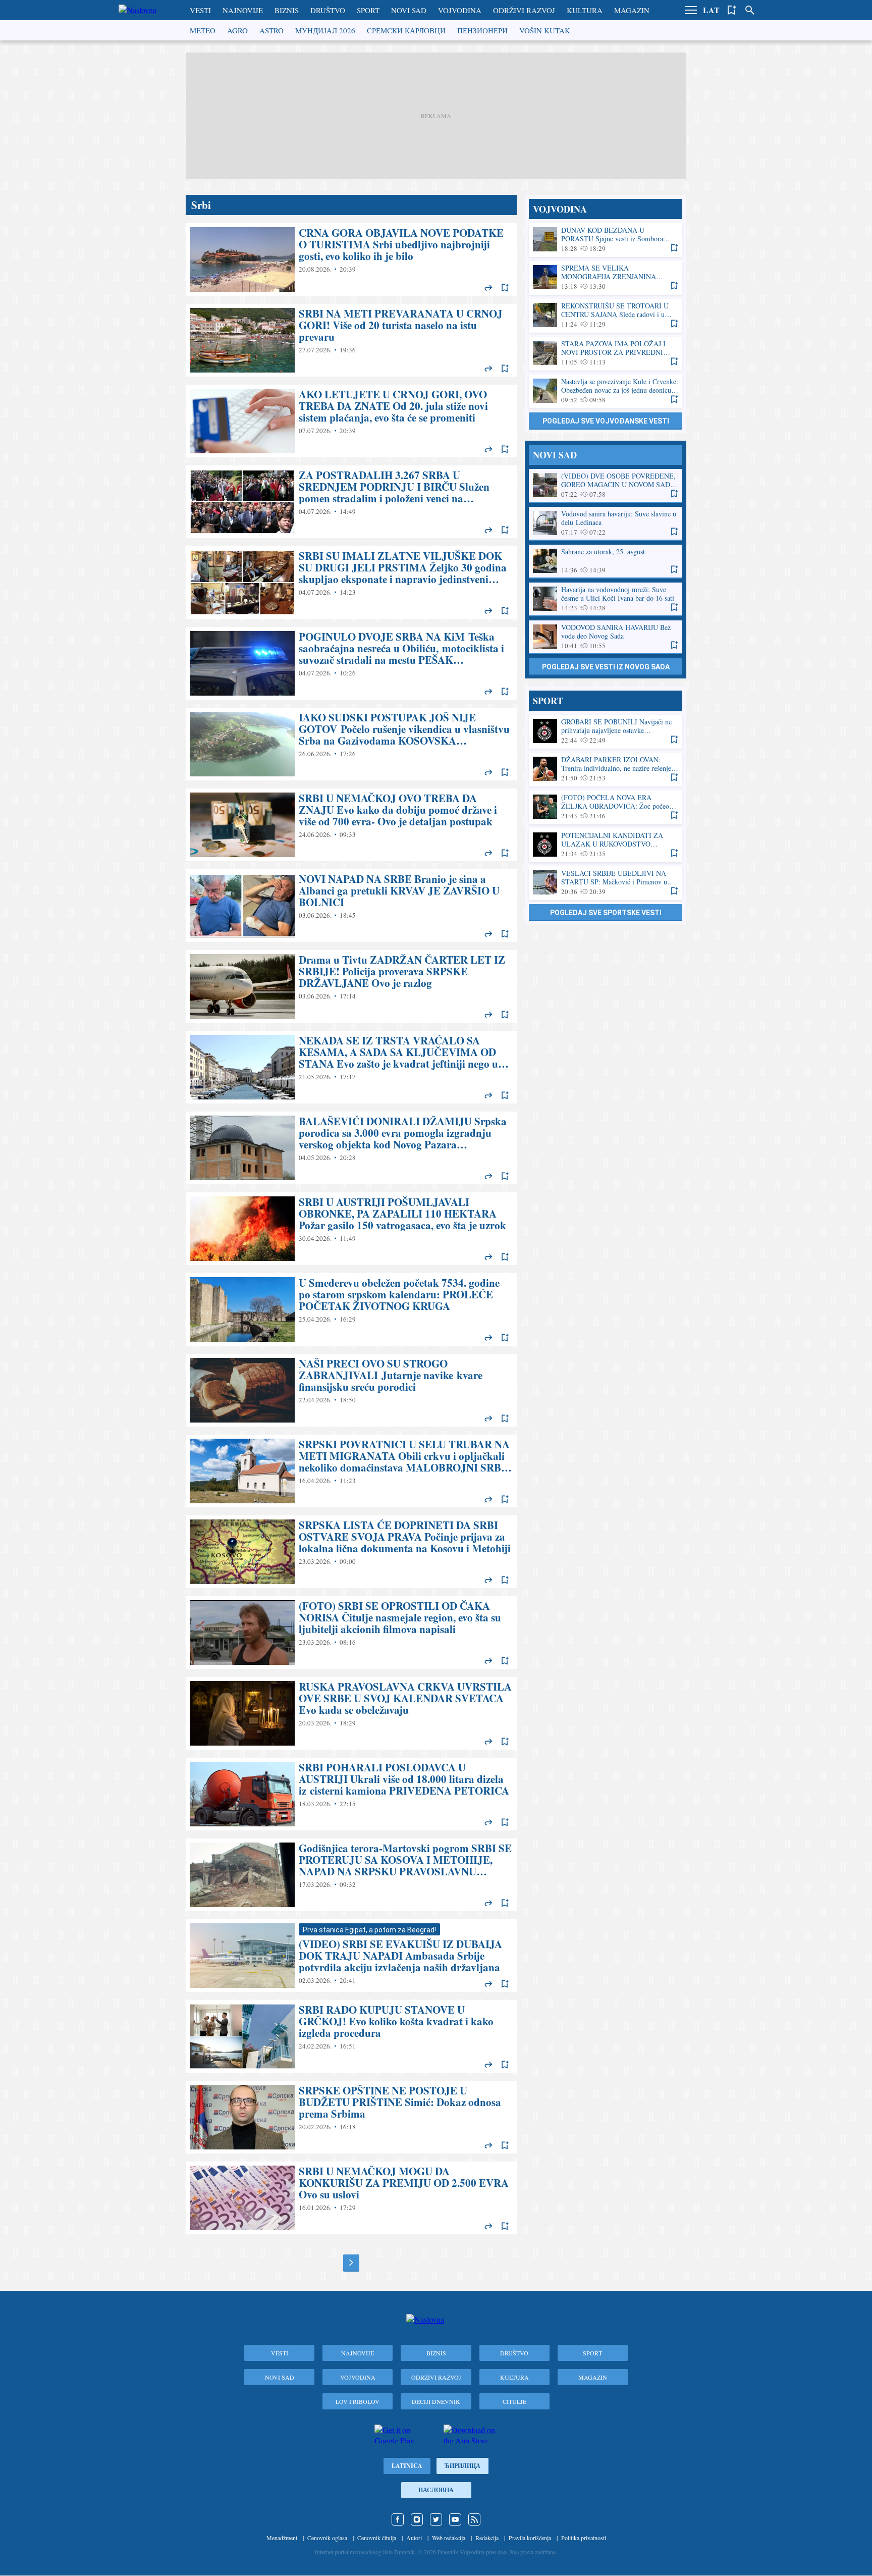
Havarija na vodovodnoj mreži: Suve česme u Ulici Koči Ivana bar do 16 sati (606, 599)
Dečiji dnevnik (436, 2401)
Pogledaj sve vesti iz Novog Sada (606, 667)
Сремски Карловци (406, 30)
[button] (691, 10)
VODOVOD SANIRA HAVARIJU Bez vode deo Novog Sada (606, 637)
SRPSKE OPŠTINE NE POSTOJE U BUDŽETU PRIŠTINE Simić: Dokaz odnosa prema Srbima (351, 2117)
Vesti (200, 10)
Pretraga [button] (750, 10)
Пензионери (482, 30)
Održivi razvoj (524, 10)
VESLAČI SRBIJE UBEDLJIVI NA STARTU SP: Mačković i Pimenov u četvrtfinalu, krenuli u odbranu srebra (606, 883)
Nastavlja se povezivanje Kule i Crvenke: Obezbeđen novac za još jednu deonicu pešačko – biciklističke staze (606, 391)
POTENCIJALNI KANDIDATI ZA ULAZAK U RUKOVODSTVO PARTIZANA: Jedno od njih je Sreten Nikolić (606, 845)
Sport (368, 10)
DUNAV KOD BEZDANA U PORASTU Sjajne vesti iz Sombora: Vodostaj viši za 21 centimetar (606, 240)
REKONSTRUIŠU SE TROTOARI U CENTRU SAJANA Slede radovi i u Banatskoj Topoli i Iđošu (606, 315)
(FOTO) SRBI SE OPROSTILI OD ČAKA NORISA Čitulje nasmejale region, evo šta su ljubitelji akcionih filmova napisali (351, 1633)
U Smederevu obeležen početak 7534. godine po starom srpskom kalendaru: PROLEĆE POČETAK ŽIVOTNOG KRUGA (351, 1309)
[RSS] (474, 2519)
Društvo (328, 10)
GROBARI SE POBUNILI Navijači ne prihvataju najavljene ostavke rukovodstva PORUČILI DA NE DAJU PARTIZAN (606, 731)
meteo (203, 30)
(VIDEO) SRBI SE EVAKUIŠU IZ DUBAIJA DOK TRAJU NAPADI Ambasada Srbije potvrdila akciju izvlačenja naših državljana (351, 1956)
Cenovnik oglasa (327, 2538)
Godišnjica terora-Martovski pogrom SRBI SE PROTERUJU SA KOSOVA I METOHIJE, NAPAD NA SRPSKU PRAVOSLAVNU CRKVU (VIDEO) (351, 1875)
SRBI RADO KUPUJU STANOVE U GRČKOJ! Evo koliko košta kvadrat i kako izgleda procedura (351, 2036)
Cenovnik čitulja (377, 2538)
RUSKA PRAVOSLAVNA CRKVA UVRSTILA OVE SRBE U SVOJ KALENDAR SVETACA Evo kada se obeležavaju (351, 1713)
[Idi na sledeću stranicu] (351, 2263)
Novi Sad (409, 10)
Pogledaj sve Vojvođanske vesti (606, 421)
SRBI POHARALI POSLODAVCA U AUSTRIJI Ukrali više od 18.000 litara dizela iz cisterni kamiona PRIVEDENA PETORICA (351, 1794)
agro (237, 30)
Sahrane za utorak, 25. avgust (606, 561)
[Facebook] (398, 2519)
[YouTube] (455, 2519)
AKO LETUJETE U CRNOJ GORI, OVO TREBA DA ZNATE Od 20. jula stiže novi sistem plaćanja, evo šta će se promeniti (351, 421)
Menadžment (282, 2538)
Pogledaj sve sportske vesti (606, 913)
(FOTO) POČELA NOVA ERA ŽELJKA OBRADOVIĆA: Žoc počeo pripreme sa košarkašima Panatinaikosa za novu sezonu (606, 807)
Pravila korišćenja (530, 2538)
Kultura (585, 10)
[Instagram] (417, 2519)
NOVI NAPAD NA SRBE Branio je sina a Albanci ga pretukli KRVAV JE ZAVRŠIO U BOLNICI (351, 906)
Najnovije (243, 10)
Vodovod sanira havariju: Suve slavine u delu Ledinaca (606, 523)
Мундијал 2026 (325, 30)
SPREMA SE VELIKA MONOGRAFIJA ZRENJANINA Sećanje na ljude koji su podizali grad (606, 277)
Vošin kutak (545, 30)
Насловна (436, 2490)
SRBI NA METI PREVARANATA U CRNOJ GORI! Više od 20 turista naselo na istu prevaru (351, 340)
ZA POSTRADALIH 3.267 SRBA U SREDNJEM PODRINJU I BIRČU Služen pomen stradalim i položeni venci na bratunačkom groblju (351, 502)
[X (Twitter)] (436, 2519)
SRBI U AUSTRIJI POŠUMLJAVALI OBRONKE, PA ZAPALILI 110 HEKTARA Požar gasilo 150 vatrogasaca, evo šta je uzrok (351, 1229)
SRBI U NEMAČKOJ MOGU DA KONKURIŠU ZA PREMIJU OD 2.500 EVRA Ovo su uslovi (351, 2198)
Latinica (407, 2466)
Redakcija (487, 2538)
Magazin (632, 10)
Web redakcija (449, 2538)
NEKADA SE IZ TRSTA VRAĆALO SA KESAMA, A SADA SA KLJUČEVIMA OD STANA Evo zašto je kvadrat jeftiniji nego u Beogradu (351, 1067)
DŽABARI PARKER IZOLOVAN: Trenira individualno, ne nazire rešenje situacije (606, 769)
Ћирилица (462, 2466)
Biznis (287, 10)
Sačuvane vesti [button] (732, 10)
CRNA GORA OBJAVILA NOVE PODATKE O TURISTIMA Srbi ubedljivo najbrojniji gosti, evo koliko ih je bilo (351, 259)
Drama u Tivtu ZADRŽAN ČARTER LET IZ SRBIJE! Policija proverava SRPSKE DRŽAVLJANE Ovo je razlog (351, 986)
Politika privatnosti (584, 2538)
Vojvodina (460, 10)
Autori (414, 2538)
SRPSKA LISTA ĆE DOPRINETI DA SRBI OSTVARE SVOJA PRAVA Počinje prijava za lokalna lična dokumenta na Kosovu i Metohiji (351, 1552)
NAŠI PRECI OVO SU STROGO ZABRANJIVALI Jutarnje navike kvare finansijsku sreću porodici (351, 1390)
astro (271, 30)
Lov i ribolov (358, 2401)
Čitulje (514, 2401)
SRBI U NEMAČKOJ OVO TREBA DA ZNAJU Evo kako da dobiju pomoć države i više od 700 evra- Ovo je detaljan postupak (351, 825)
